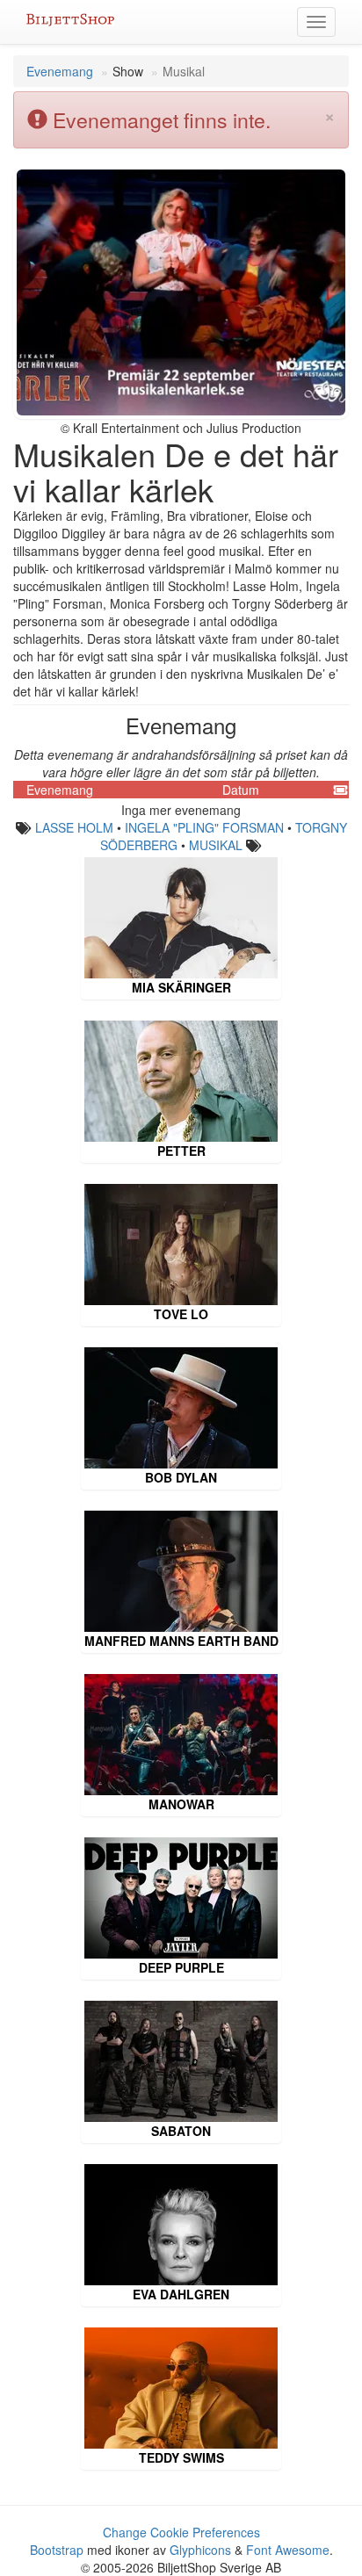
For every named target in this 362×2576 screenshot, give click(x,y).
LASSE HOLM (74, 827)
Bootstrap (57, 2550)
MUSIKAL (216, 845)
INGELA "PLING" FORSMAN (204, 827)
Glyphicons (200, 2550)
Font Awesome (288, 2550)
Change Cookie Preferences (181, 2532)
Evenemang (60, 71)
